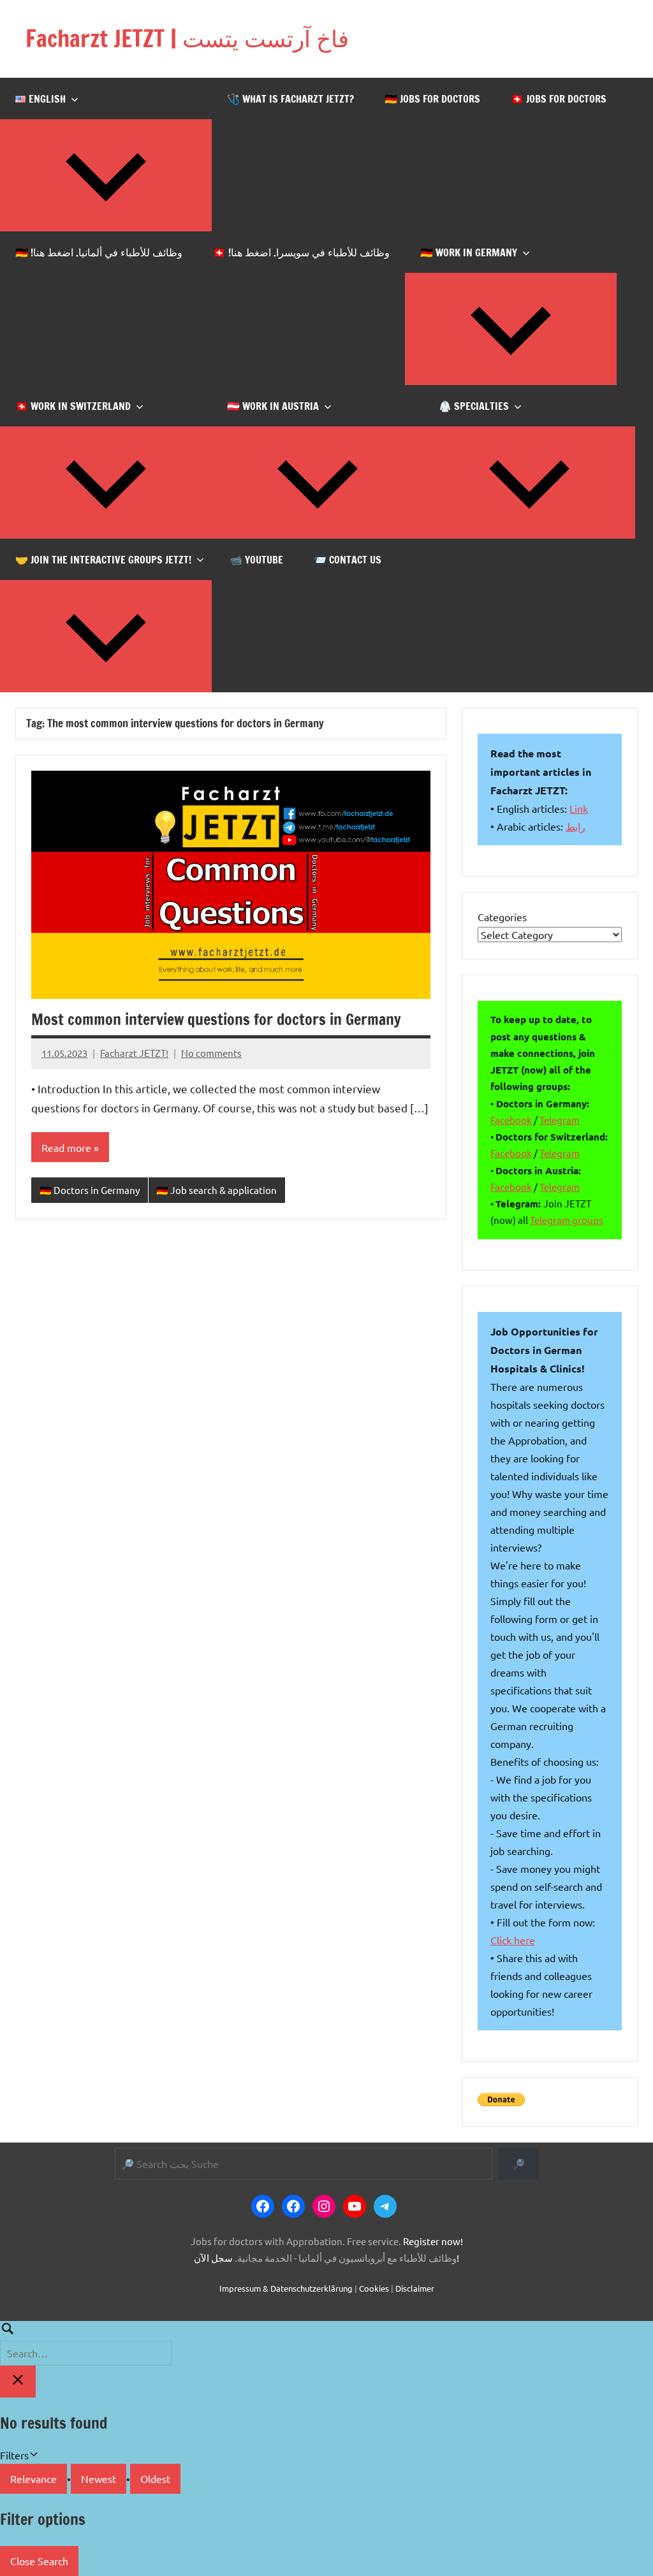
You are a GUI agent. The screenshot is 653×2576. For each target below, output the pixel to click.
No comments (211, 1053)
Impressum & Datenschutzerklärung (286, 2288)
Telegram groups (567, 1220)
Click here (513, 1940)
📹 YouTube (256, 560)
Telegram (560, 1120)
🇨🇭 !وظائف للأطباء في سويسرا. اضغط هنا (301, 252)
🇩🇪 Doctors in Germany (90, 1190)
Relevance (33, 2478)
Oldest (155, 2478)
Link (579, 808)
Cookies (374, 2288)
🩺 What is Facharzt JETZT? (290, 99)
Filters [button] (33, 2456)
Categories (502, 917)
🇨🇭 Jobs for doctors (559, 99)
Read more (66, 1147)
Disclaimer (415, 2288)
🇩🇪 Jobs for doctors (432, 99)
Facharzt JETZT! (134, 1053)
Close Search (39, 2561)
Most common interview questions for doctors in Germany (216, 1019)
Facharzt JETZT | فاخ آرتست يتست (187, 39)
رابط (576, 826)
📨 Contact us (348, 560)
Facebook (511, 1120)
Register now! (433, 2241)
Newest (99, 2478)
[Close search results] (18, 2382)
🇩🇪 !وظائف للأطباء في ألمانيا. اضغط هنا (99, 252)
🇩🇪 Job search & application (216, 1190)
